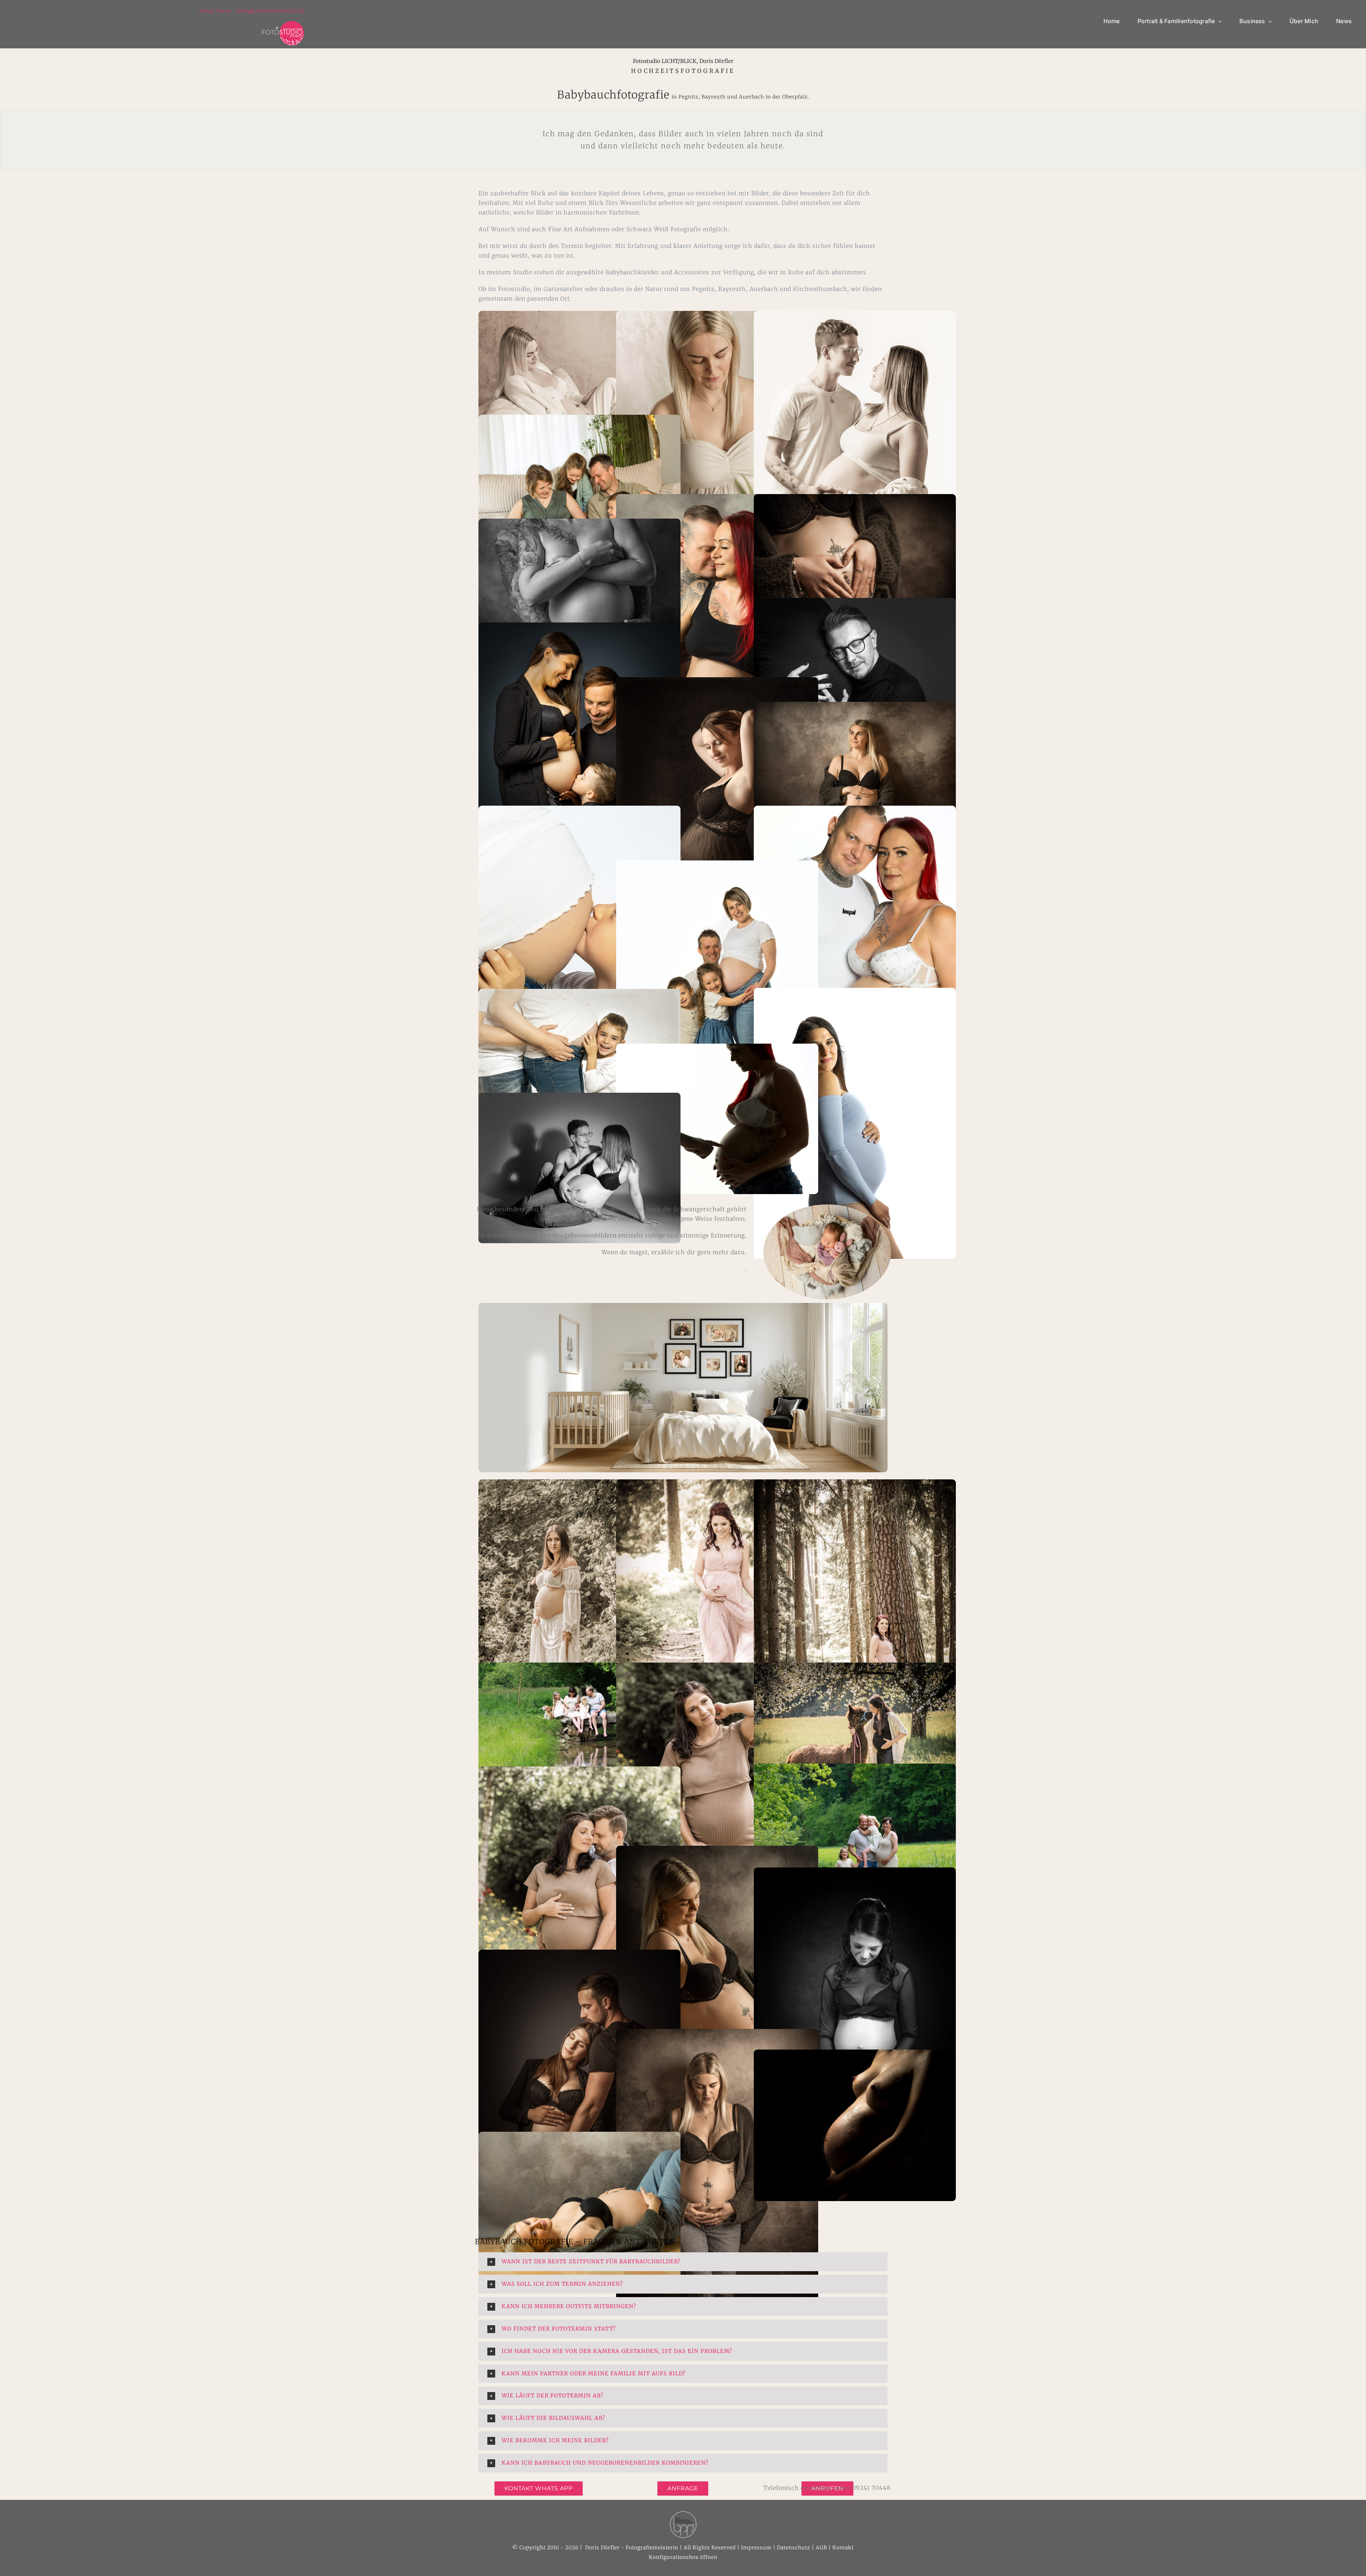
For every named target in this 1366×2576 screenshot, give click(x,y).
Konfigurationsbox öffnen (683, 2557)
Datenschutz (794, 2548)
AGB (821, 2548)
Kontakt (843, 2548)
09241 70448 (216, 11)
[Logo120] (283, 23)
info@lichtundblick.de (270, 11)
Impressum (756, 2548)
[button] (683, 2262)
